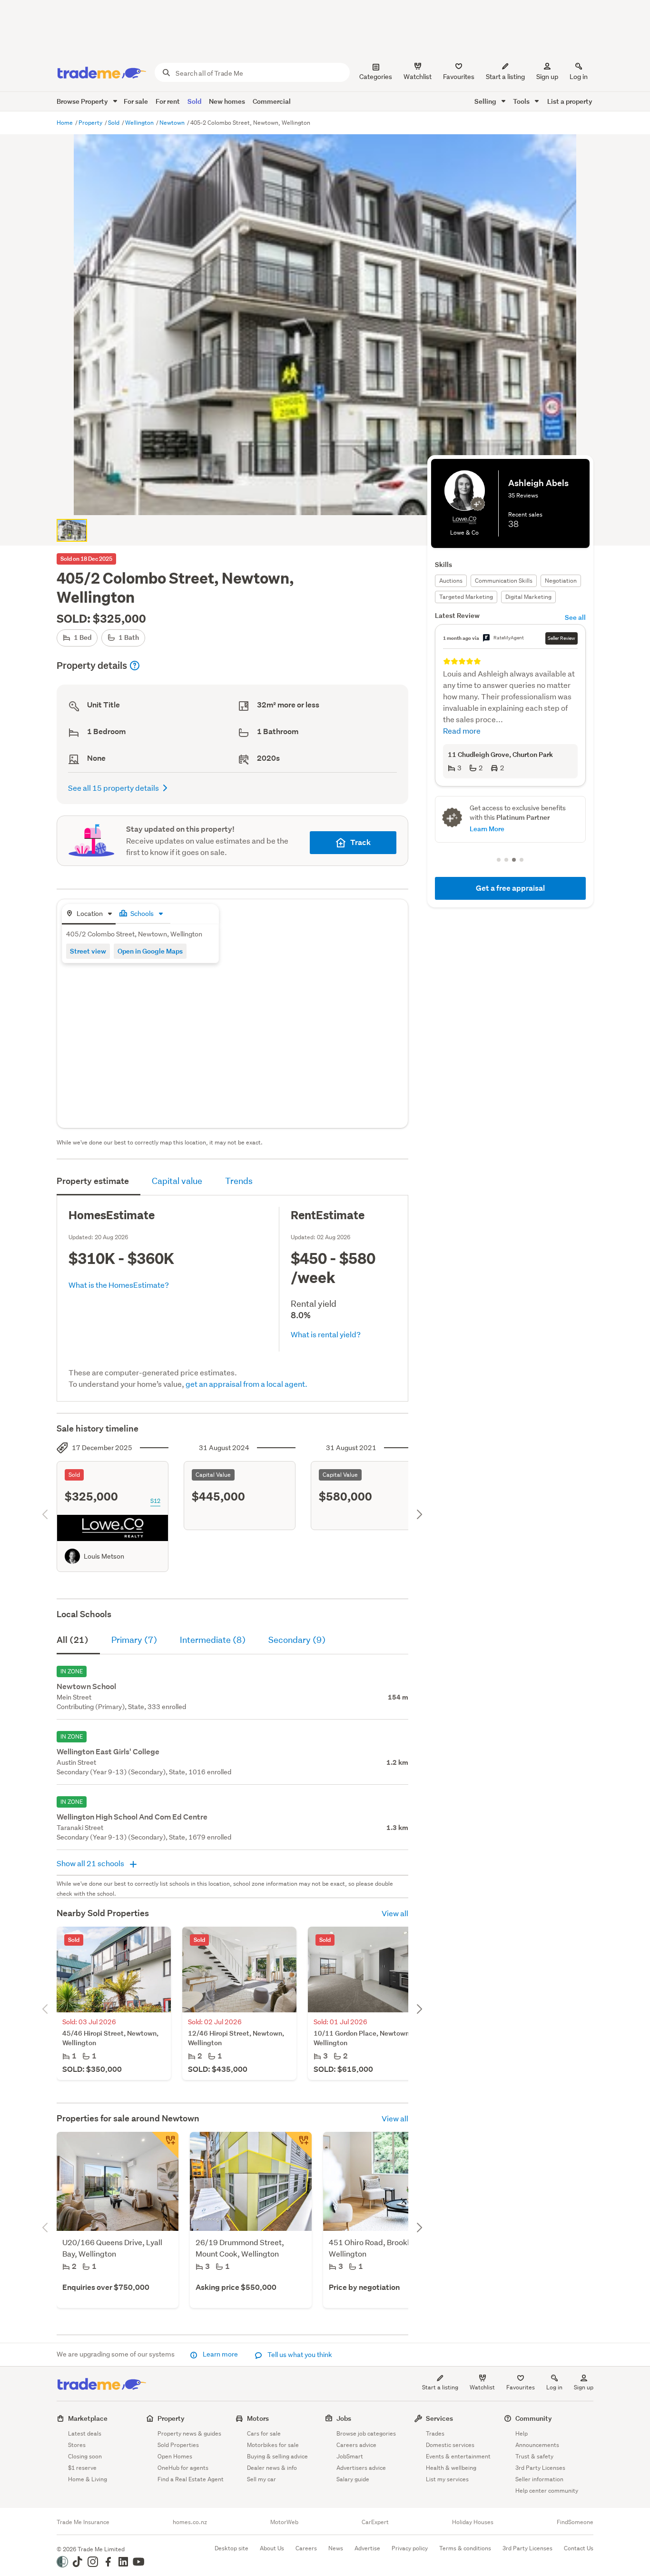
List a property (570, 101)
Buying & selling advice (277, 2456)
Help (522, 2433)
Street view (88, 951)
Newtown (173, 123)
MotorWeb (284, 2522)
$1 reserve (82, 2468)
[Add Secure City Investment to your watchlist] (298, 2145)
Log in (579, 77)
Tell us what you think (299, 2355)
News (336, 2548)
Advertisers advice (361, 2468)
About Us (272, 2548)
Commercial (272, 101)
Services (439, 2418)
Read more (462, 731)
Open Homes (175, 2456)
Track (360, 842)
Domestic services (450, 2445)
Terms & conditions (465, 2548)
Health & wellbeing (451, 2468)
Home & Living (88, 2479)
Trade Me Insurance (83, 2522)
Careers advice (356, 2445)
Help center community (547, 2491)
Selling (486, 101)
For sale (136, 101)
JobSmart (350, 2456)
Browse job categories (366, 2433)
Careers (306, 2548)
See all (575, 617)
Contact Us (579, 2548)
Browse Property (83, 101)
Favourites (521, 2387)
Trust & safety (534, 2456)
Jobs (344, 2418)
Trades (435, 2433)
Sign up (547, 77)
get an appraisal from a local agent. (246, 1384)
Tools (522, 101)
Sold (194, 101)
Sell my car (261, 2479)
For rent (168, 101)
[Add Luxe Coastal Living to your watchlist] (165, 2145)
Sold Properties (178, 2445)
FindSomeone (575, 2522)
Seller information (539, 2479)
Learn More (487, 829)
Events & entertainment (458, 2456)
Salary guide (353, 2479)
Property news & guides (189, 2433)
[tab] (89, 914)
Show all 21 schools (91, 1863)
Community (534, 2418)
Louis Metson (104, 1556)
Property (91, 123)
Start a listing (440, 2387)
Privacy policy (410, 2548)
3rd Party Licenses (540, 2468)
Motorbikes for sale (273, 2445)
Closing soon (85, 2456)
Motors (258, 2418)
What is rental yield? (326, 1334)
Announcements (537, 2445)
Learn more (220, 2354)
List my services (447, 2479)
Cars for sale (264, 2433)
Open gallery (330, 500)
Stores (77, 2445)
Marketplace (88, 2418)
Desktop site (231, 2548)
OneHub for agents (183, 2468)
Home (65, 123)
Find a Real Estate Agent (191, 2479)
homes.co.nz (190, 2522)
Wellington (140, 123)
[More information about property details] (135, 666)
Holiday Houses (473, 2522)
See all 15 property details (113, 788)
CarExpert (375, 2522)
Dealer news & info (272, 2468)
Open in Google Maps (150, 951)
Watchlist (482, 2387)
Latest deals (85, 2433)
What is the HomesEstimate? (119, 1285)
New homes (227, 101)
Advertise (367, 2548)
